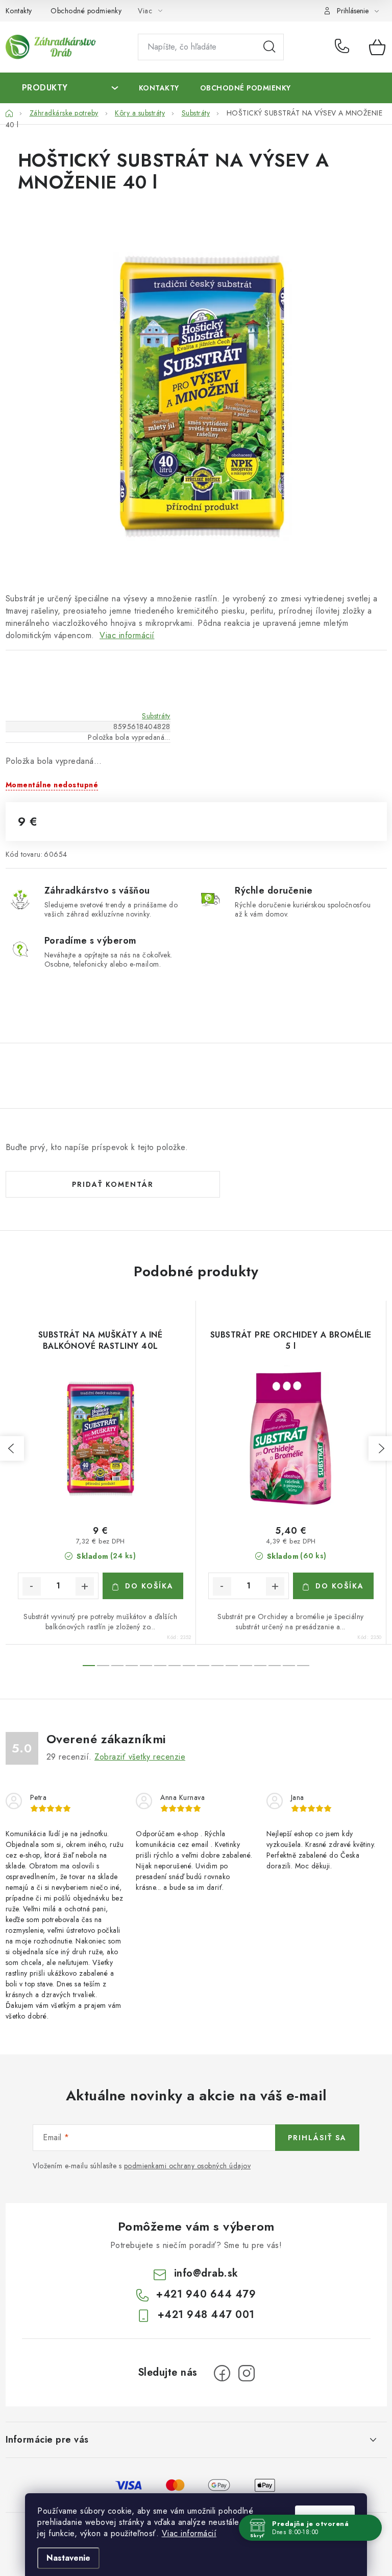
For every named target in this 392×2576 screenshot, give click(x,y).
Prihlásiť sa (317, 2138)
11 (246, 1666)
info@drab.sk (206, 2273)
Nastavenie (68, 2558)
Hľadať (269, 47)
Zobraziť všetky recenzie (140, 1757)
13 (275, 1666)
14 (289, 1666)
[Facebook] (222, 2373)
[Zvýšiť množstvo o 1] (85, 1586)
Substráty (156, 716)
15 (303, 1666)
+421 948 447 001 (206, 2315)
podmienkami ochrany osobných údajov (188, 2166)
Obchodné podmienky (86, 11)
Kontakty (19, 11)
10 (232, 1666)
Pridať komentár (113, 1184)
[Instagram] (247, 2373)
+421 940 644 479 (344, 47)
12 (260, 1666)
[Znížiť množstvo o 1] (32, 1586)
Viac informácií (189, 2533)
